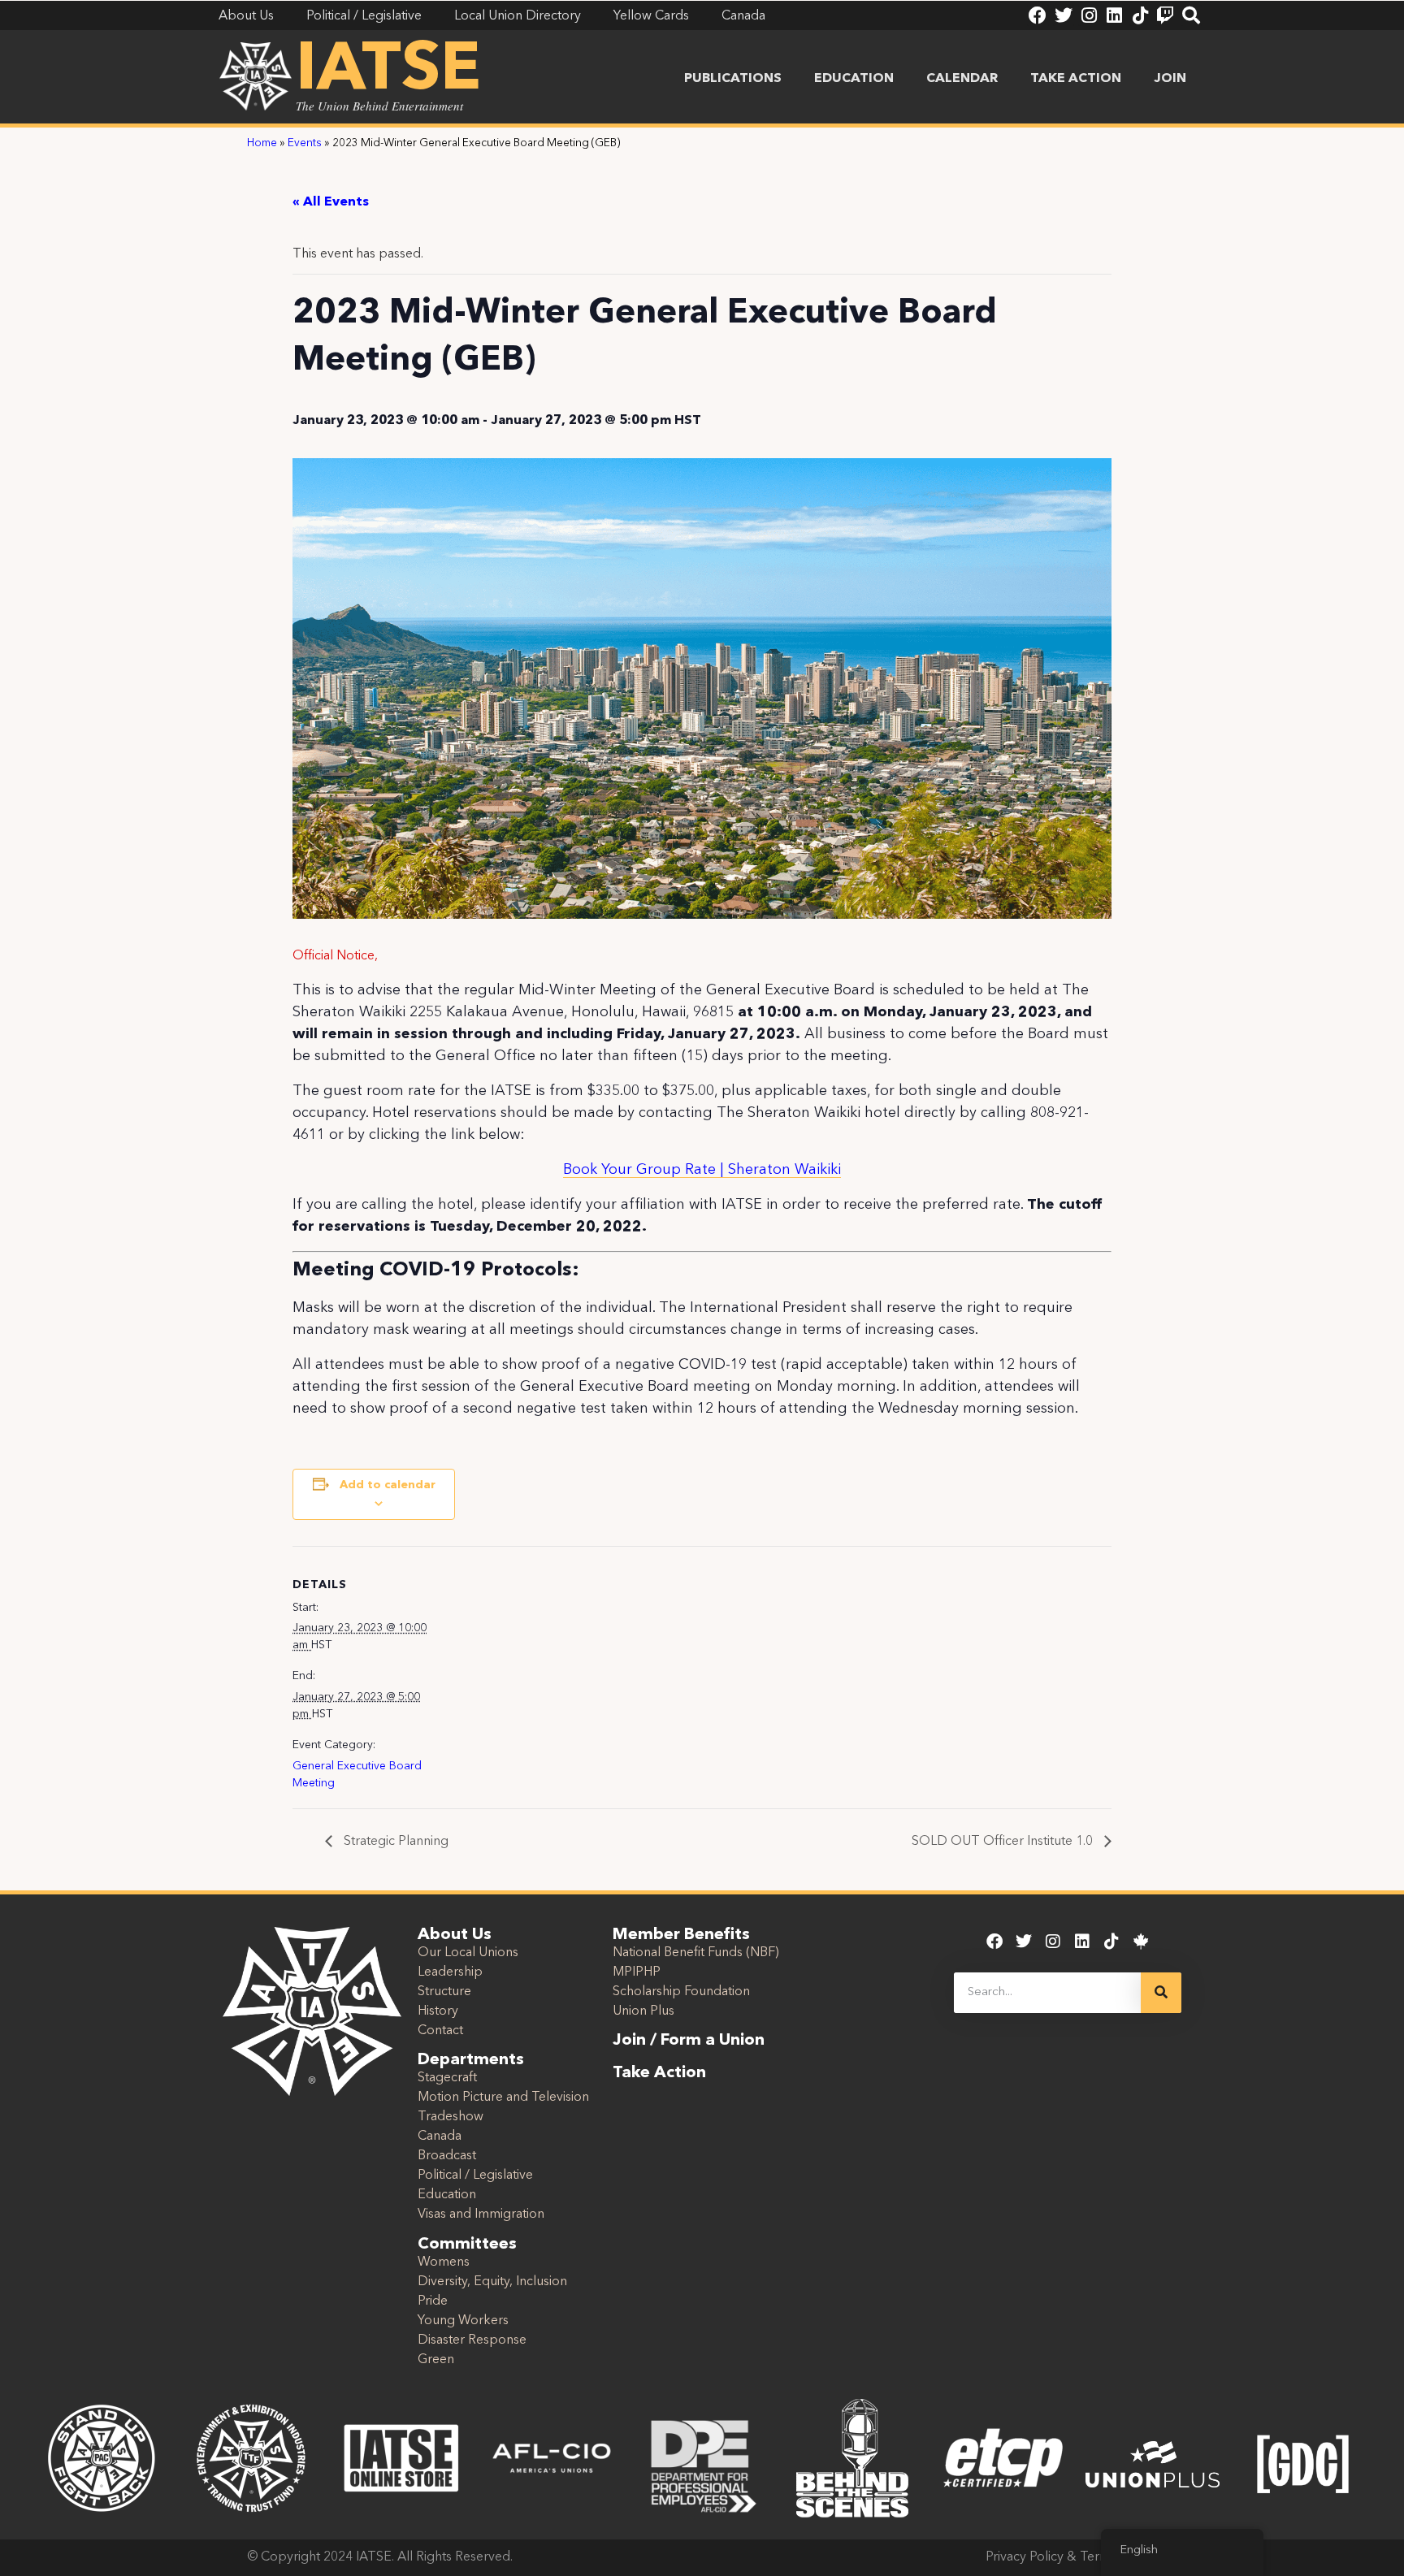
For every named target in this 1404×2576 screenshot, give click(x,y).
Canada (440, 2137)
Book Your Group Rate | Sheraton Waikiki (702, 1170)
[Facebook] (1038, 15)
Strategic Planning (394, 1842)
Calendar (962, 79)
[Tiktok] (1140, 15)
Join (1170, 79)
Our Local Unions (468, 1953)
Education (854, 79)
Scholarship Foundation (681, 1992)
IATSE (388, 71)
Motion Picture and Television (503, 2098)
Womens (444, 2262)
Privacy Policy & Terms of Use (1071, 2557)
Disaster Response (472, 2340)
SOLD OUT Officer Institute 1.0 (1004, 1842)
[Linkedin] (1114, 15)
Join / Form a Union (689, 2041)
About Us (455, 1935)
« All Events (331, 202)
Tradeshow (451, 2117)
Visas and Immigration (481, 2214)
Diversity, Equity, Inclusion (492, 2282)
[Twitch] (1165, 15)
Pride (433, 2301)
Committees (467, 2245)
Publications (733, 79)
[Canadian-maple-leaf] (1141, 1942)
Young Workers (463, 2321)
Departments (471, 2060)
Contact (440, 2031)
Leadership (450, 1972)
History (438, 2011)
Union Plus (643, 2011)
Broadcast (447, 2156)
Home (262, 143)
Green (436, 2360)
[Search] (1191, 15)
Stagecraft (447, 2078)
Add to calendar (388, 1485)
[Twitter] (1064, 15)
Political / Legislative (475, 2176)
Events (305, 143)
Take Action (1076, 79)
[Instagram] (1089, 15)
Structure (444, 1992)
